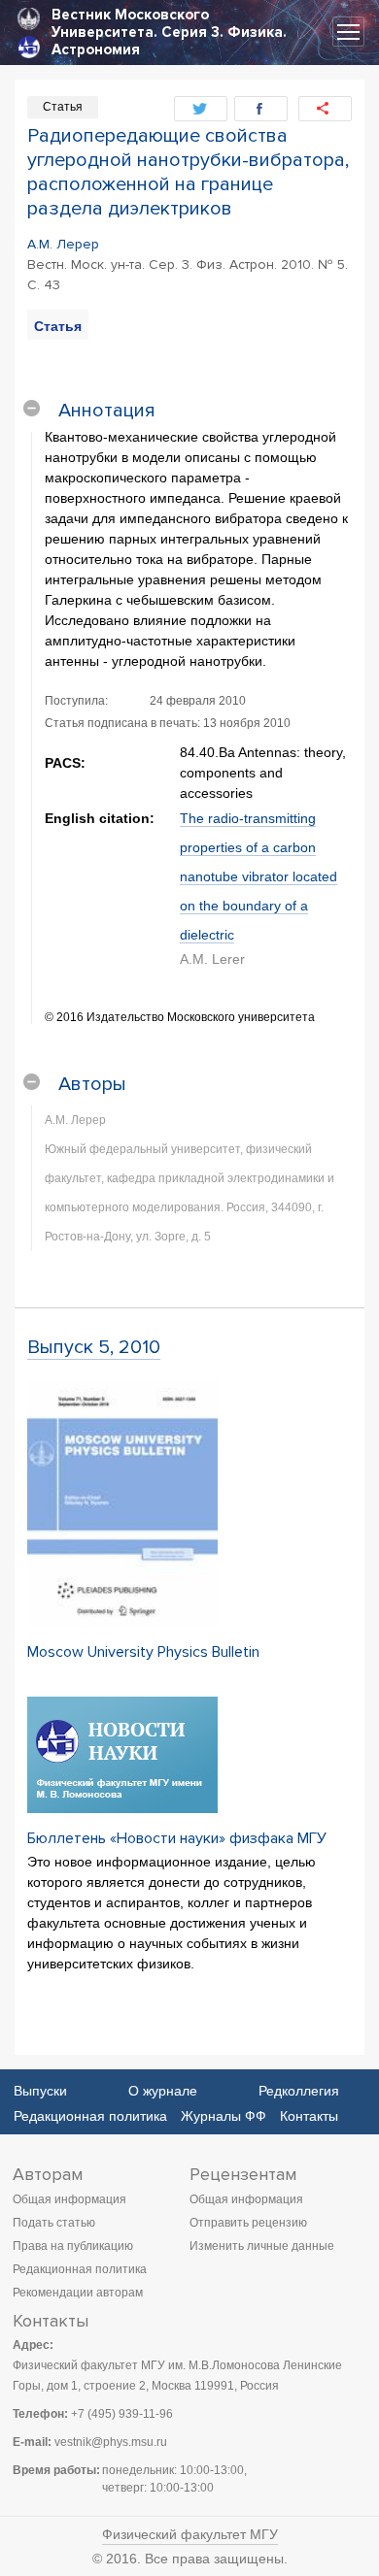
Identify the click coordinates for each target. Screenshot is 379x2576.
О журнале (163, 2091)
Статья (58, 326)
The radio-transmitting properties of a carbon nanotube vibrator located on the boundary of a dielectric (258, 876)
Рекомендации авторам (78, 2293)
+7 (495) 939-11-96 (122, 2414)
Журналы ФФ (224, 2116)
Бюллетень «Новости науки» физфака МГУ (177, 1838)
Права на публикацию (73, 2246)
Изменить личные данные (262, 2246)
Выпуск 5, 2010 (94, 1347)
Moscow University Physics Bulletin (143, 1652)
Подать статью (54, 2223)
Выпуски (40, 2091)
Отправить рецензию (248, 2223)
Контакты (309, 2116)
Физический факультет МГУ (190, 2534)
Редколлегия (299, 2091)
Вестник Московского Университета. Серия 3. (138, 23)
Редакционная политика (90, 2116)
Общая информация (69, 2199)
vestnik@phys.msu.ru (111, 2442)
